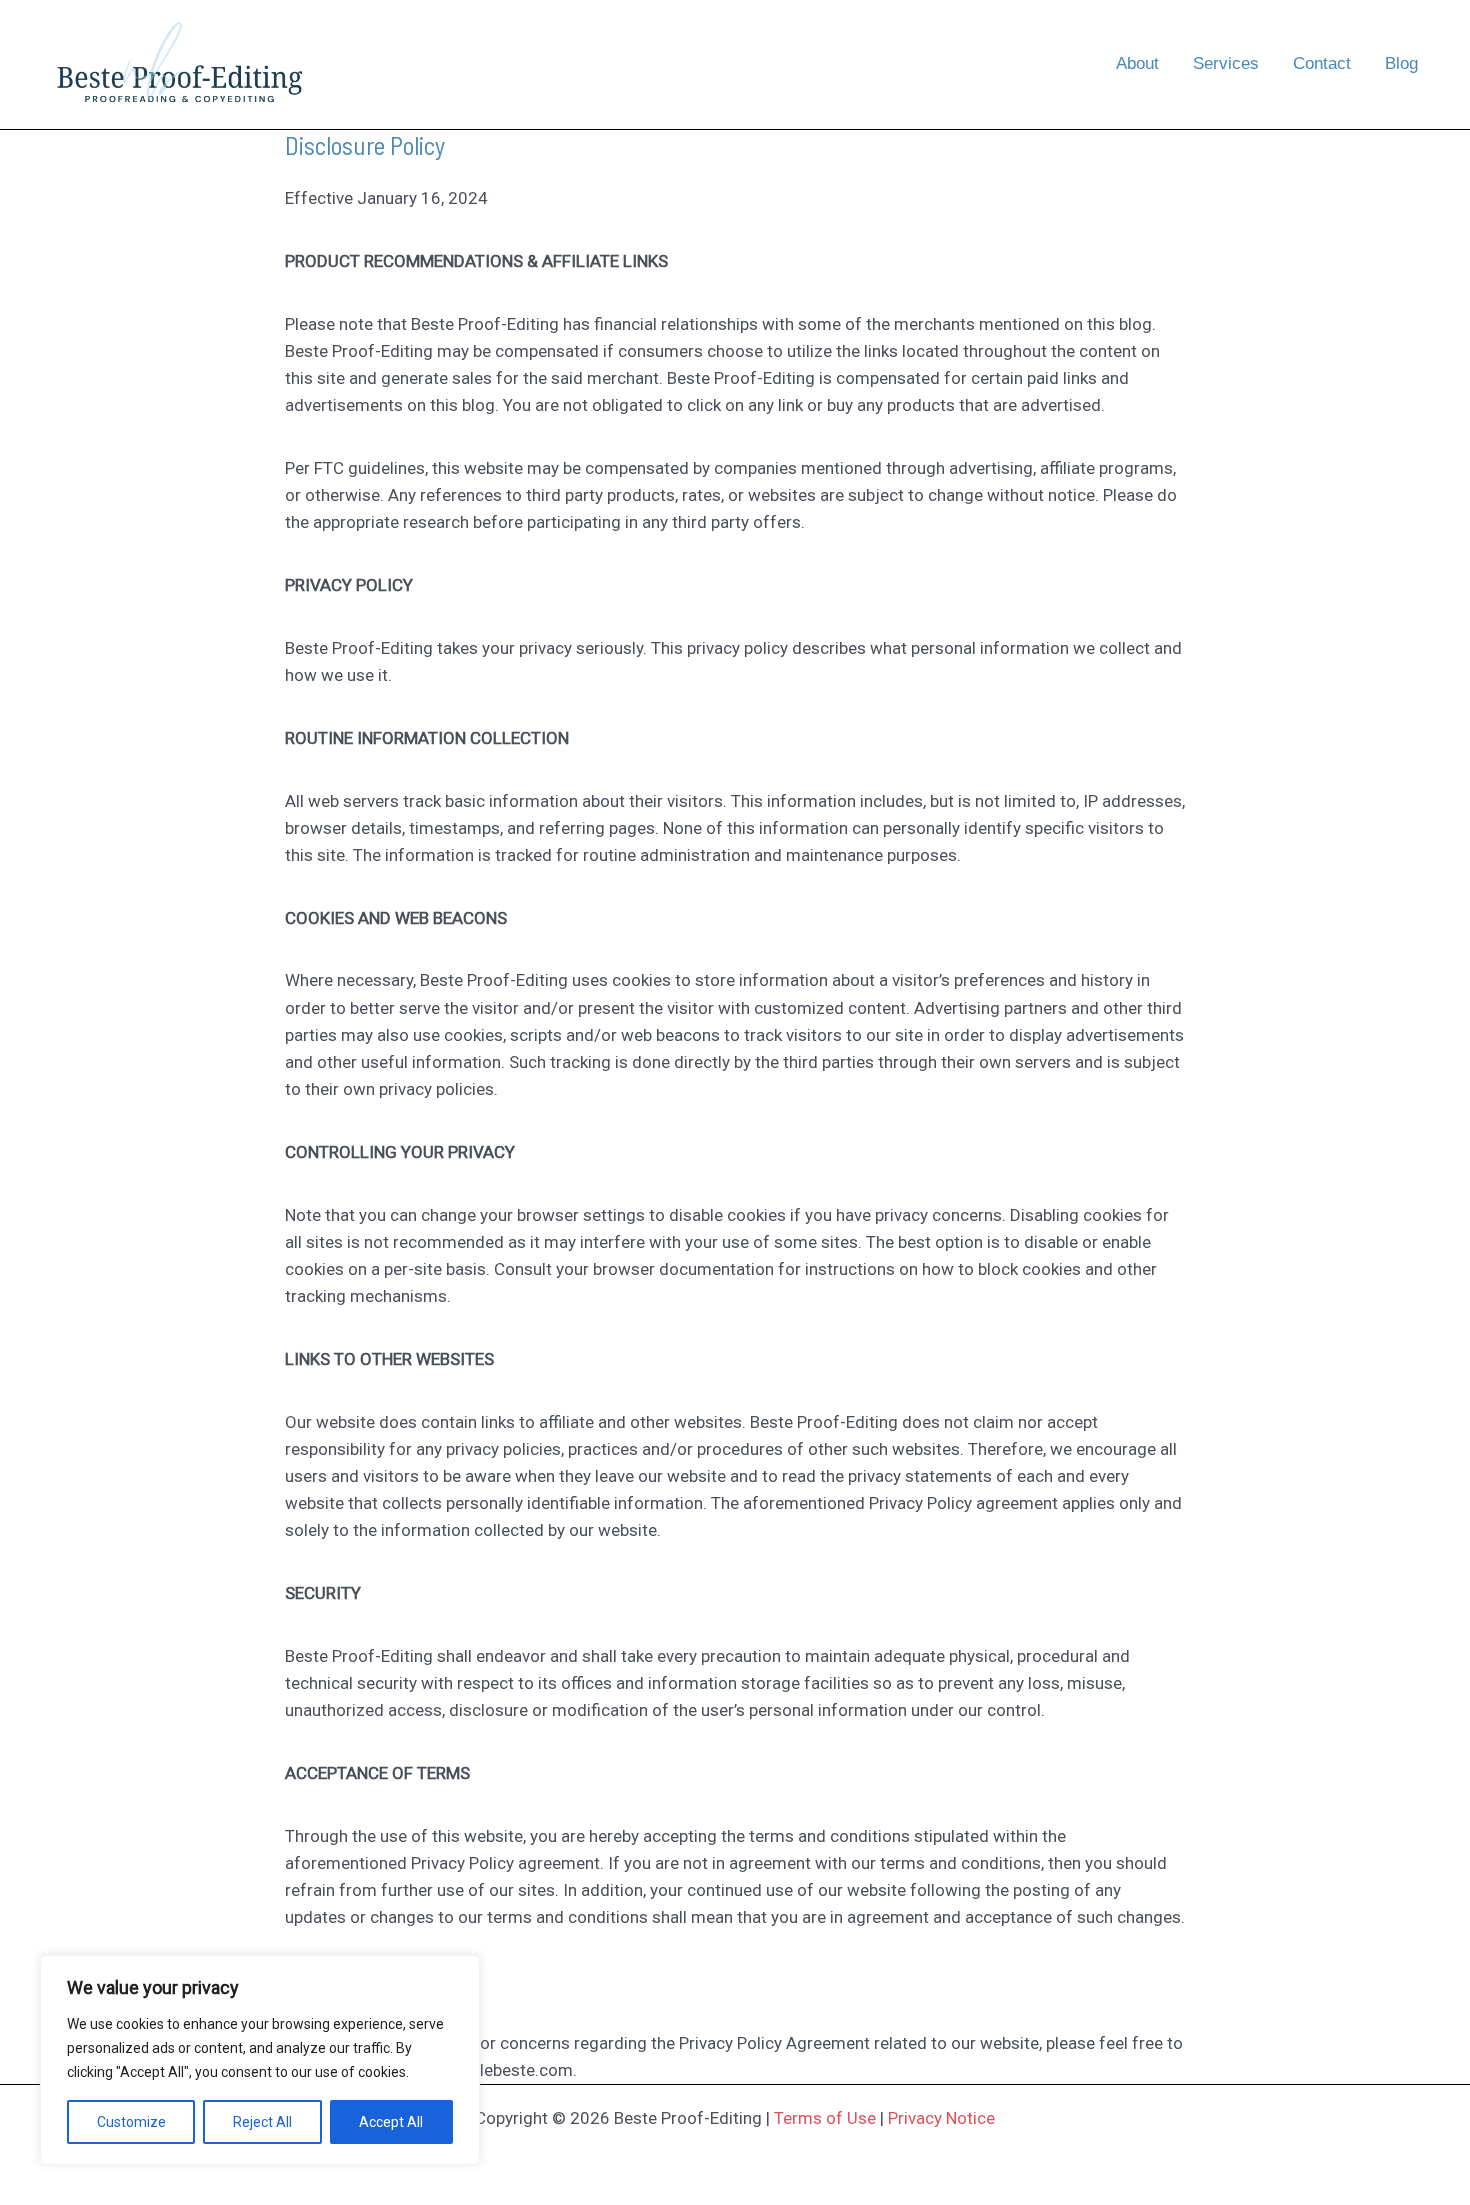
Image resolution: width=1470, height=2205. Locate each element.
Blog (1401, 63)
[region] (260, 2060)
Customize (131, 2122)
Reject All (262, 2122)
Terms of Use (825, 2118)
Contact (1322, 63)
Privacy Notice (941, 2118)
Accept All (391, 2122)
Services (1226, 63)
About (1137, 63)
